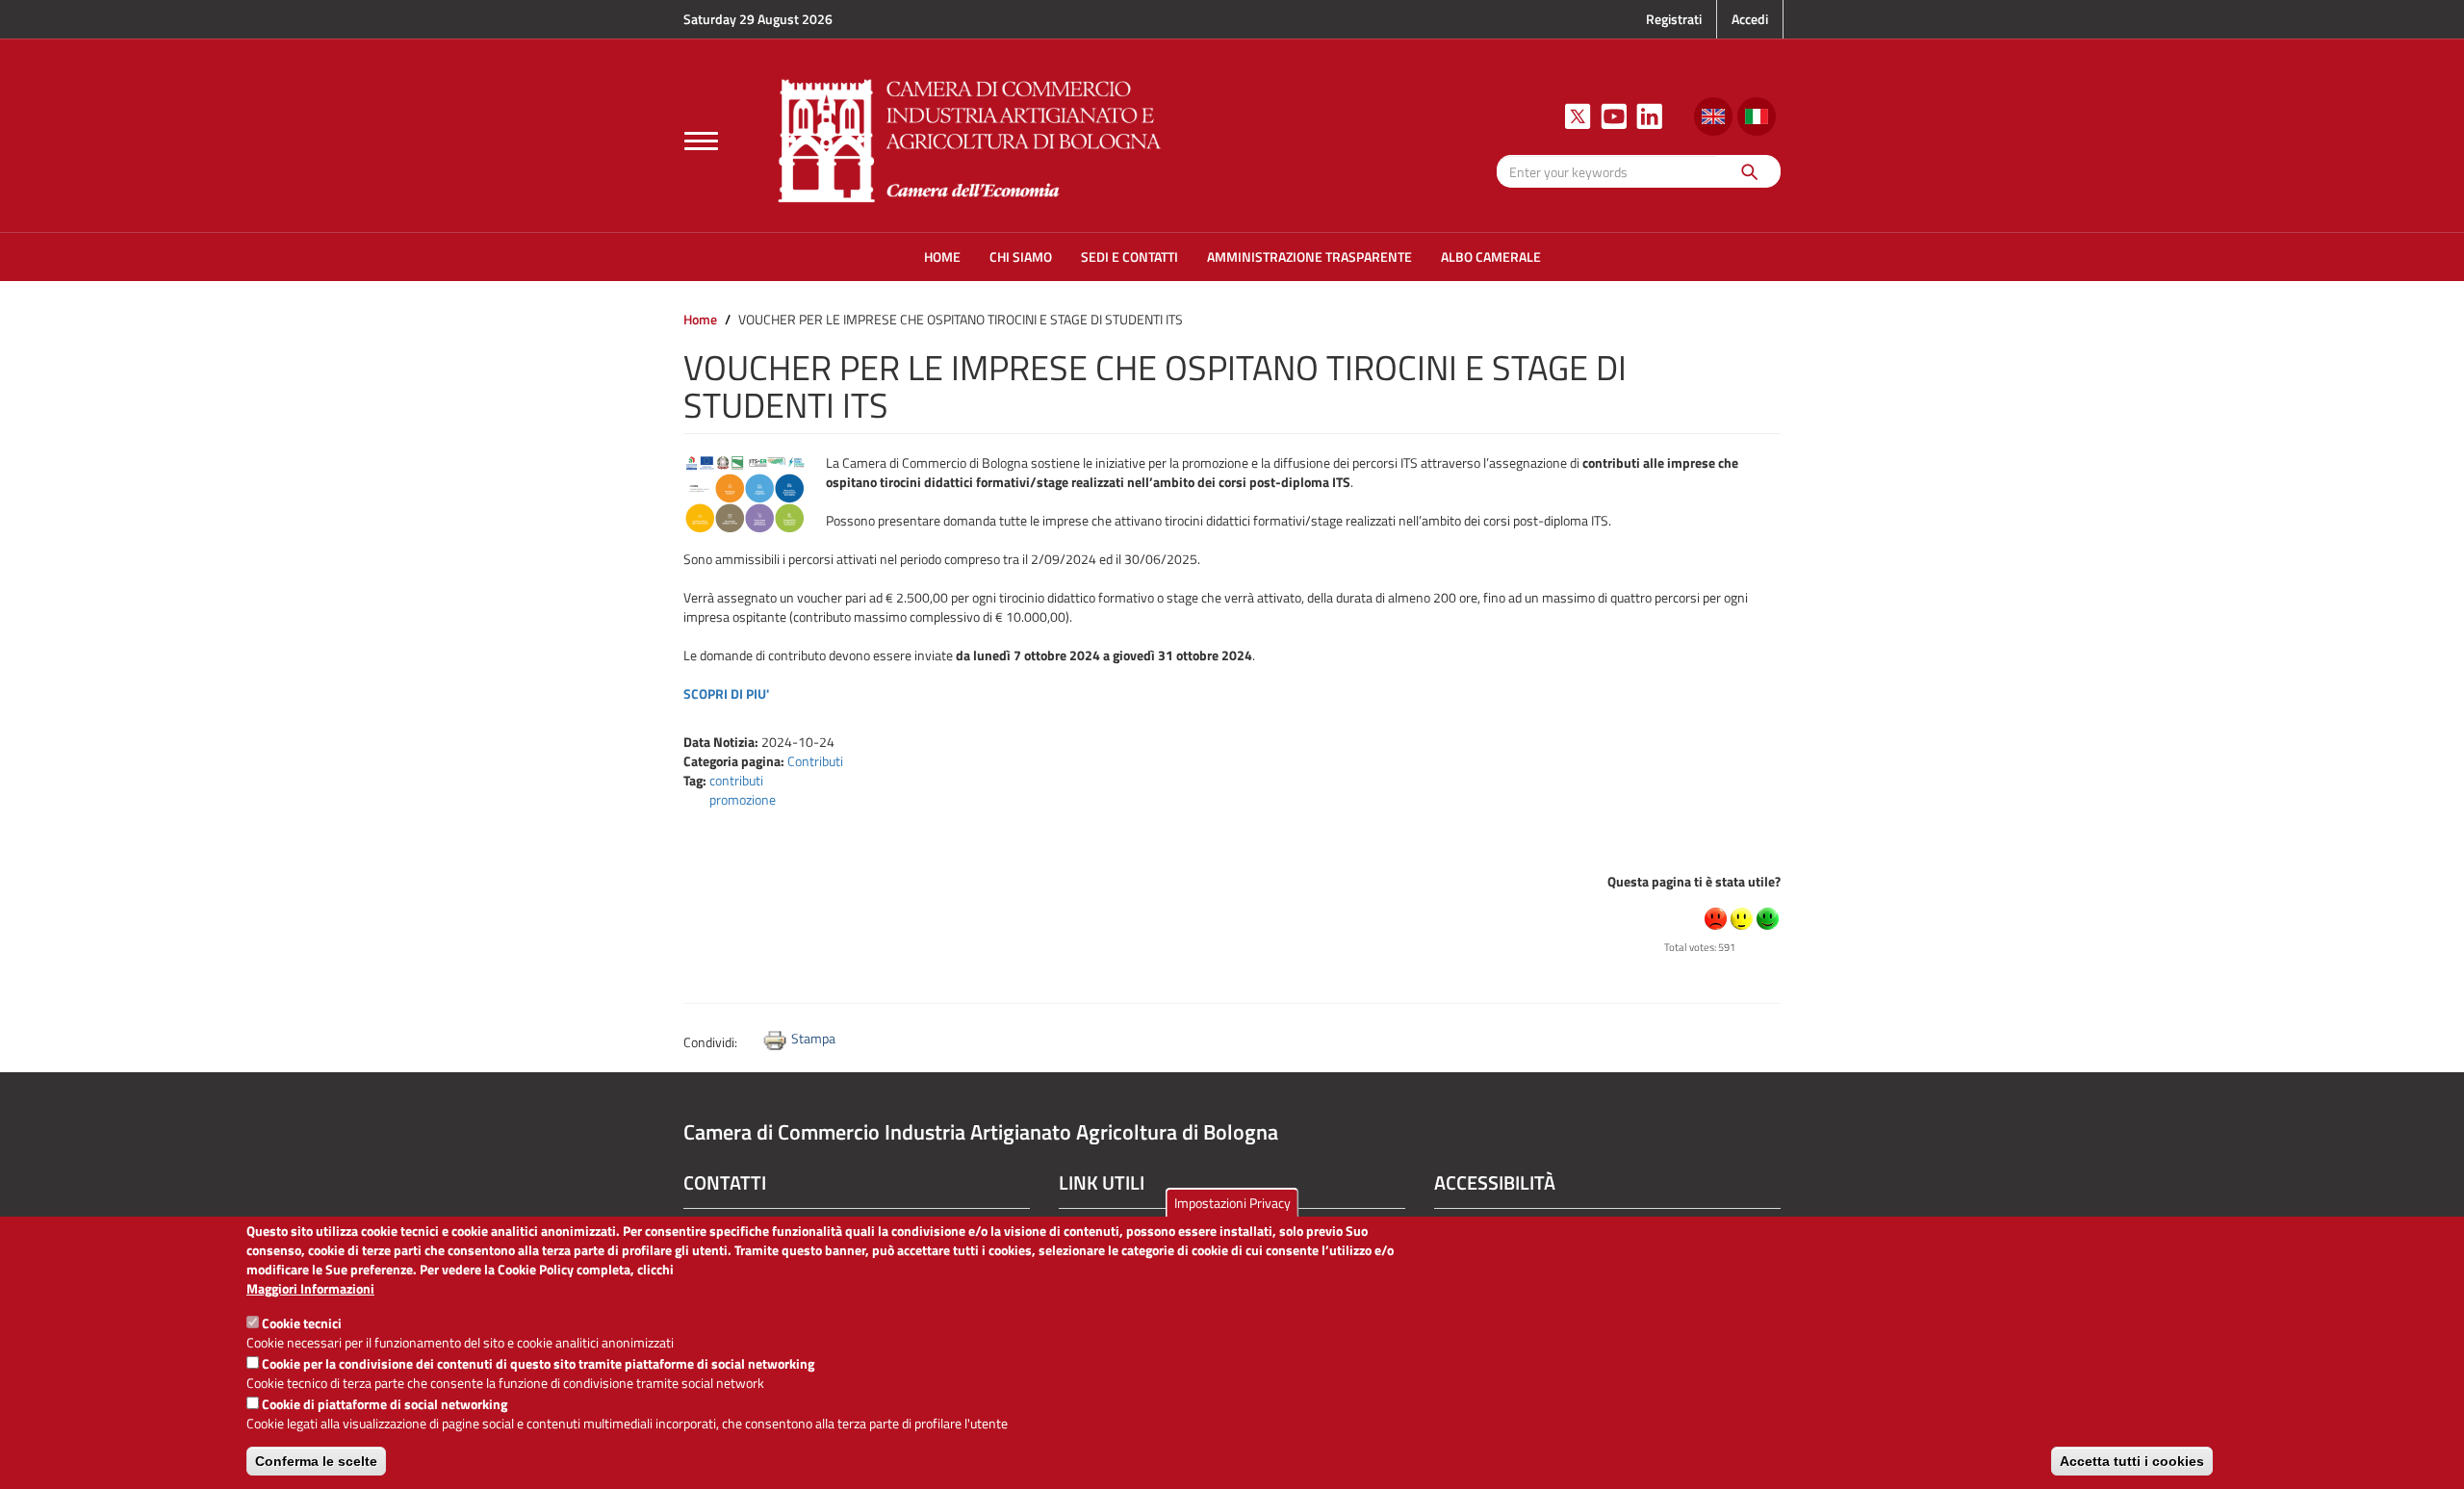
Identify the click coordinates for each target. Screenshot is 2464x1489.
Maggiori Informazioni (310, 1289)
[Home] (970, 138)
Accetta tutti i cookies (2132, 1461)
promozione (743, 799)
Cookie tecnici (302, 1323)
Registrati (1674, 19)
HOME (942, 257)
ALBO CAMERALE (1491, 257)
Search (1748, 171)
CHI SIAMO (1021, 257)
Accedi (1750, 19)
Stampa (813, 1038)
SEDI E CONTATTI (1129, 257)
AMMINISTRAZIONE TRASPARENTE (1309, 257)
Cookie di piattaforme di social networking (385, 1404)
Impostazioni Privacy (1232, 1203)
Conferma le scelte (316, 1461)
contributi (736, 780)
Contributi (815, 761)
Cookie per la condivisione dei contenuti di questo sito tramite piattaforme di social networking (538, 1363)
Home (700, 319)
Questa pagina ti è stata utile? (1694, 881)
